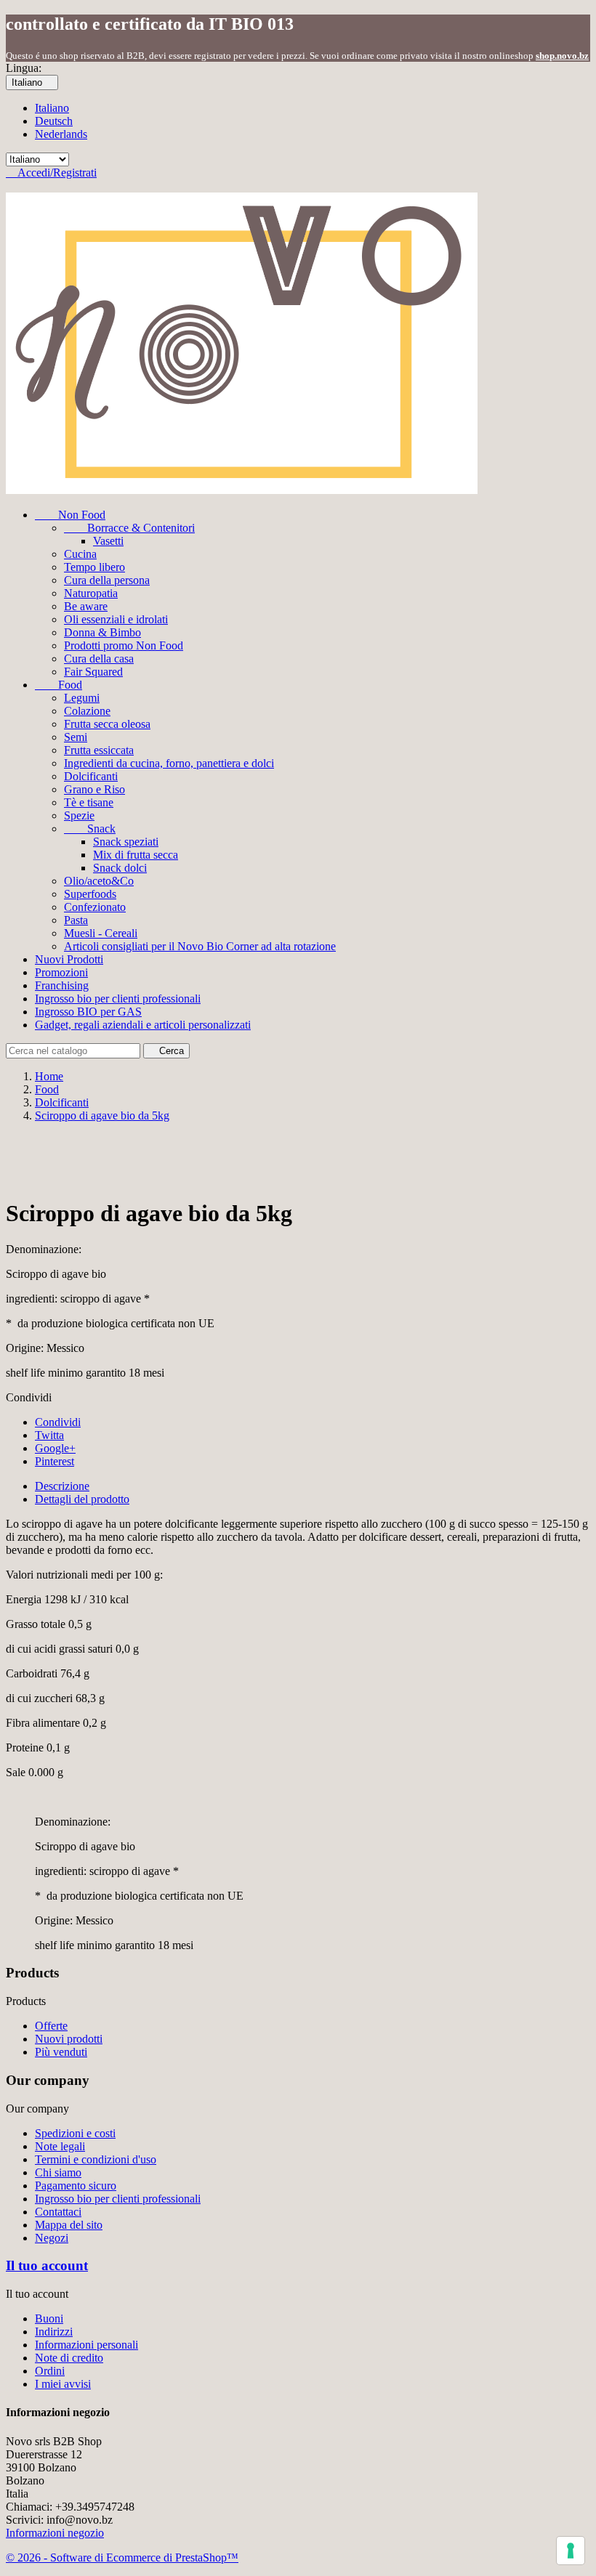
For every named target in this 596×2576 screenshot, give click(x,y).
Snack (90, 829)
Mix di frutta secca (136, 855)
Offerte (51, 2026)
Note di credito (69, 2358)
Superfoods (90, 894)
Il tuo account (47, 2265)
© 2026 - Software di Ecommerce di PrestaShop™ (122, 2557)
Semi (76, 737)
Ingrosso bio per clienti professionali (118, 999)
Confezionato (95, 907)
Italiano (52, 108)
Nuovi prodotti (69, 2039)
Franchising (62, 985)
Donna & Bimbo (102, 632)
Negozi (52, 2238)
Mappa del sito (69, 2225)
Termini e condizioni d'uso (96, 2159)
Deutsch (54, 121)
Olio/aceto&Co (99, 881)
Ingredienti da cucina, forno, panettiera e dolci (169, 763)
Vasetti (108, 541)
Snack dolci (120, 868)
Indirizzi (54, 2332)
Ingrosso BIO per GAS (88, 1012)
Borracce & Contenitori (129, 528)
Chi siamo (58, 2172)
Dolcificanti (91, 776)
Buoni (49, 2318)
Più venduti (61, 2052)
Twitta (49, 1435)
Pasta (76, 920)
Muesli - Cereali (101, 933)
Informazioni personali (86, 2345)
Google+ (55, 1448)
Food (59, 685)
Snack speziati (126, 842)
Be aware (86, 606)
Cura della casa (99, 659)
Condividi (58, 1422)
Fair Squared (93, 672)
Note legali (60, 2146)
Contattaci (58, 2212)
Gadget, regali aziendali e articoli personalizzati (143, 1025)
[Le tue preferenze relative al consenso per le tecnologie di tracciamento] (571, 2551)
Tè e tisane (89, 802)
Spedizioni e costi (75, 2133)
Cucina (80, 554)
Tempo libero (94, 567)
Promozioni (61, 972)
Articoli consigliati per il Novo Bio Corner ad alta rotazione (200, 946)
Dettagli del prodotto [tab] (82, 1499)
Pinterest (55, 1461)
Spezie (79, 815)
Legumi (82, 698)
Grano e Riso (94, 789)
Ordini (50, 2371)
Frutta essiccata (99, 750)
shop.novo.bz (562, 56)
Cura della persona (107, 580)
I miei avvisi (63, 2384)
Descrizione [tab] (62, 1486)
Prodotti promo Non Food (124, 645)
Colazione (87, 711)
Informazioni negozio (55, 2533)
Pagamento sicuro (76, 2186)
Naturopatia (91, 593)
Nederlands (61, 134)
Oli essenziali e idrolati (116, 619)
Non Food (70, 515)
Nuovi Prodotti (69, 959)
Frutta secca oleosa (107, 724)
